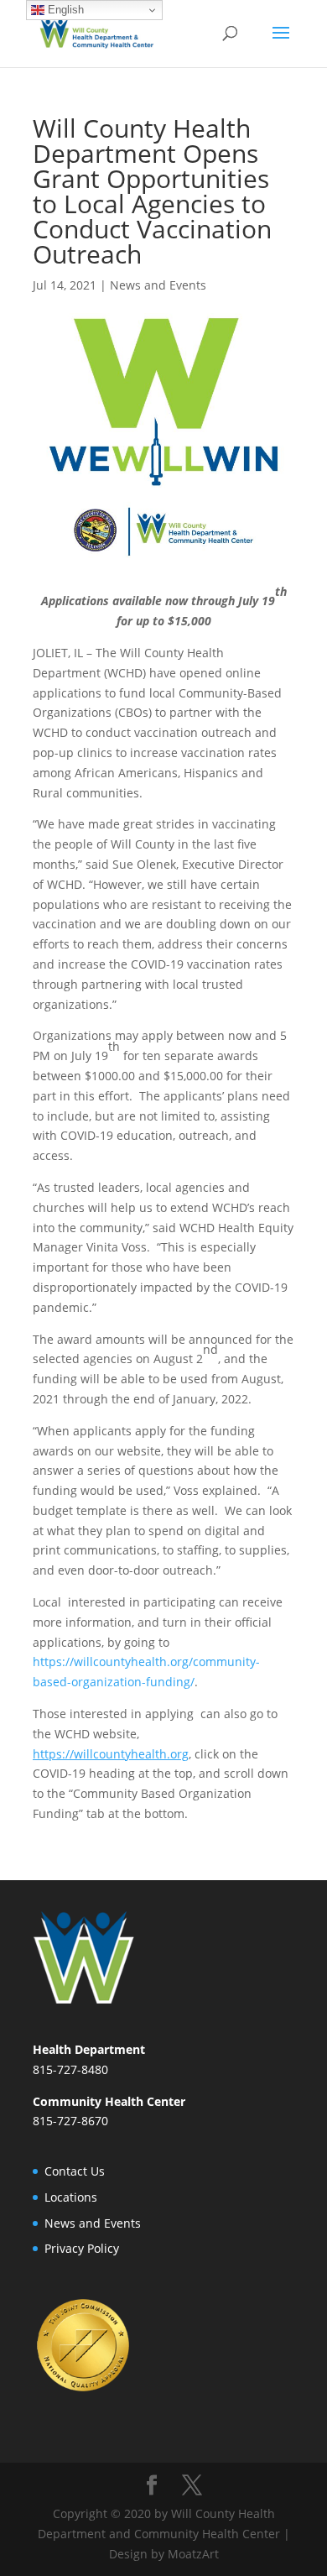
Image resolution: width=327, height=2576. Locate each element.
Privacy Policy (82, 2248)
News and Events (158, 285)
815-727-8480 (70, 2069)
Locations (71, 2197)
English (64, 10)
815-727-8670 (70, 2121)
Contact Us (75, 2171)
